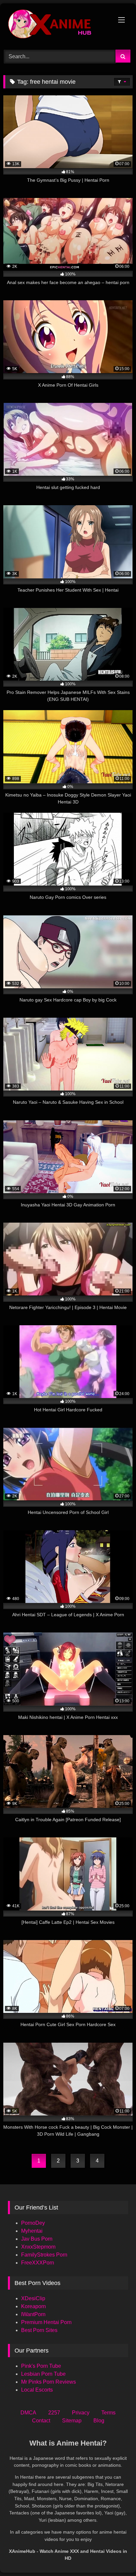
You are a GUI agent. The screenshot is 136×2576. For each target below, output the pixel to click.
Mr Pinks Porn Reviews (49, 2382)
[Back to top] (116, 2556)
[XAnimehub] (56, 25)
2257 (54, 2413)
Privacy (81, 2413)
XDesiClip (33, 2298)
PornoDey (33, 2223)
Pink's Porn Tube (41, 2366)
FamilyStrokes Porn (44, 2255)
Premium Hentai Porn (46, 2322)
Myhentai (32, 2231)
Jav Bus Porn (37, 2239)
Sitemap (72, 2421)
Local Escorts (37, 2390)
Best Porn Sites (39, 2330)
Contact (41, 2421)
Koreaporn (34, 2306)
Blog (99, 2421)
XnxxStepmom (38, 2247)
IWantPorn (33, 2314)
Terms (108, 2413)
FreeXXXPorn (38, 2263)
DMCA (28, 2413)
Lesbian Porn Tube (43, 2374)
